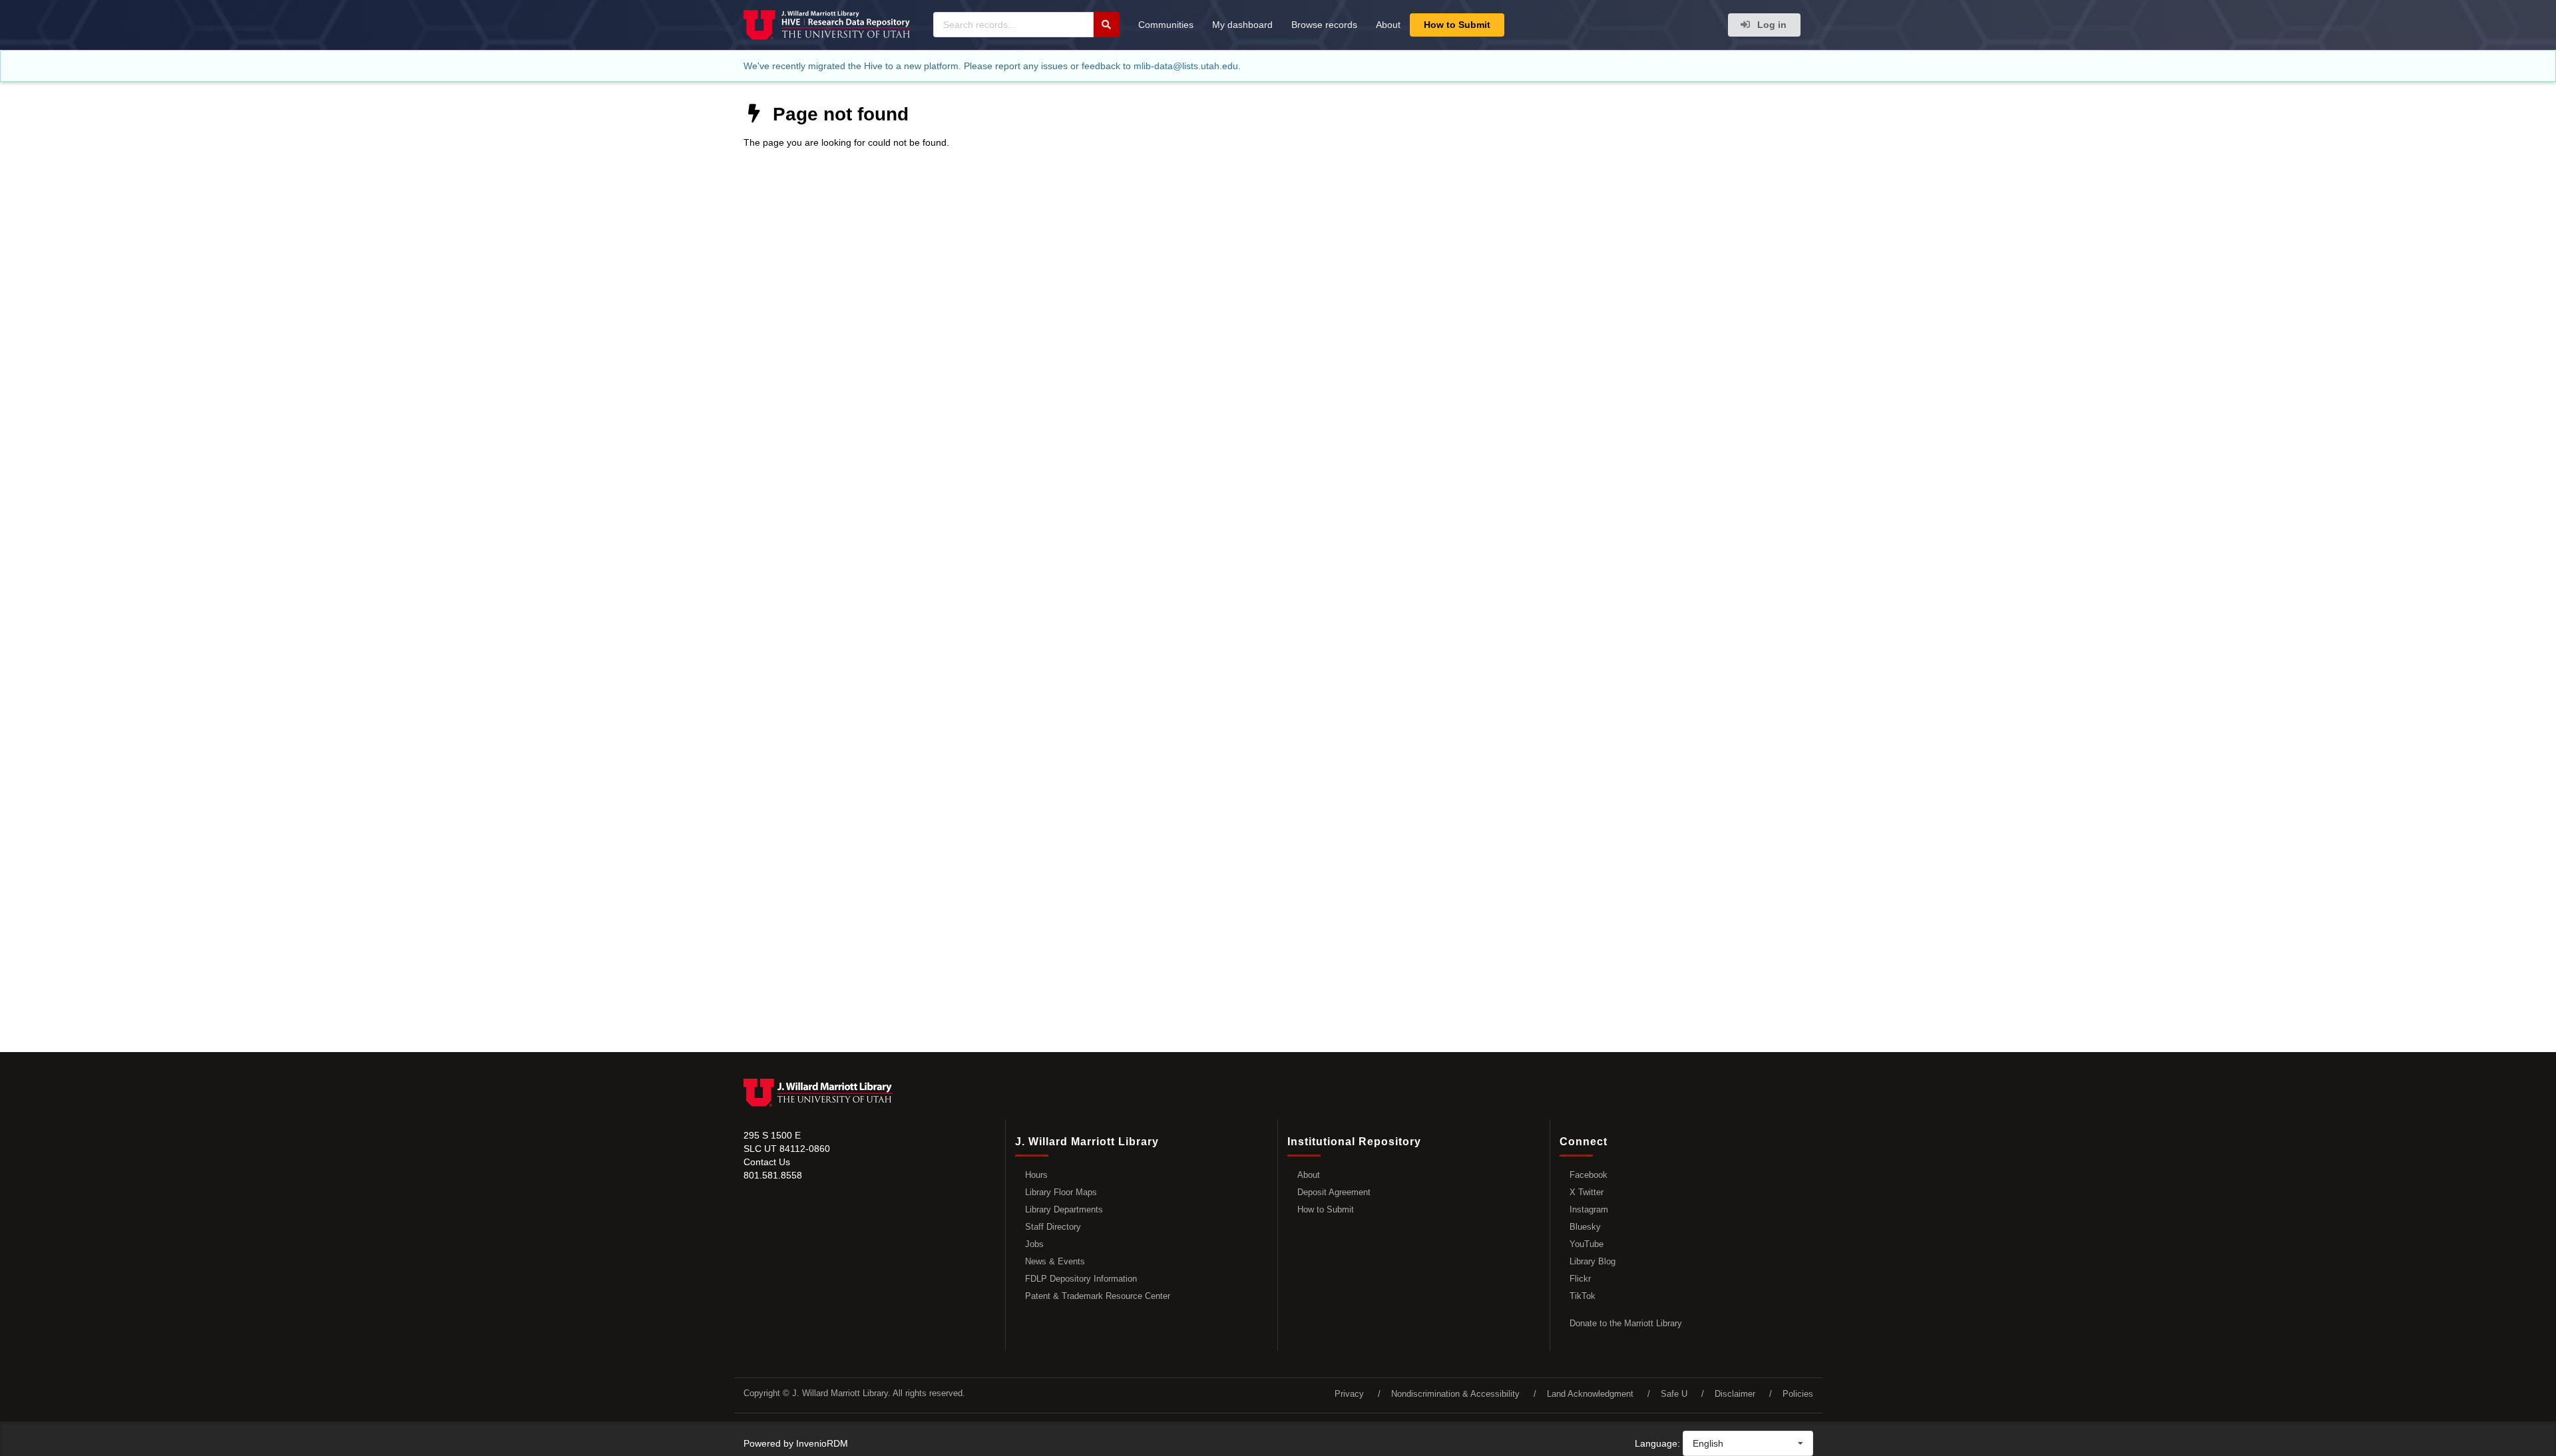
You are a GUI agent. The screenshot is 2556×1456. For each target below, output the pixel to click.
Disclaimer (1735, 1394)
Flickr (1580, 1279)
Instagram (1589, 1209)
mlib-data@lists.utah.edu (1186, 66)
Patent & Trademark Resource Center (1098, 1296)
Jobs (1034, 1244)
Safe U (1674, 1394)
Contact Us (767, 1162)
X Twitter (1587, 1192)
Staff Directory (1053, 1227)
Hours (1036, 1175)
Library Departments (1064, 1209)
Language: (1657, 1443)
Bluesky (1585, 1227)
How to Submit (1457, 25)
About (1388, 25)
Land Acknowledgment (1590, 1394)
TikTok (1583, 1296)
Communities (1166, 25)
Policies (1798, 1394)
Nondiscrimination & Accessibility (1455, 1394)
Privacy (1349, 1394)
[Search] (1106, 25)
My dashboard (1242, 25)
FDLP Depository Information (1081, 1279)
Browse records (1324, 25)
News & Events (1055, 1261)
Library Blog (1593, 1261)
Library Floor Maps (1061, 1192)
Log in (1771, 25)
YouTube (1587, 1244)
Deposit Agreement (1334, 1192)
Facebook (1589, 1175)
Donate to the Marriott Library (1626, 1323)
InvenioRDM (822, 1443)
